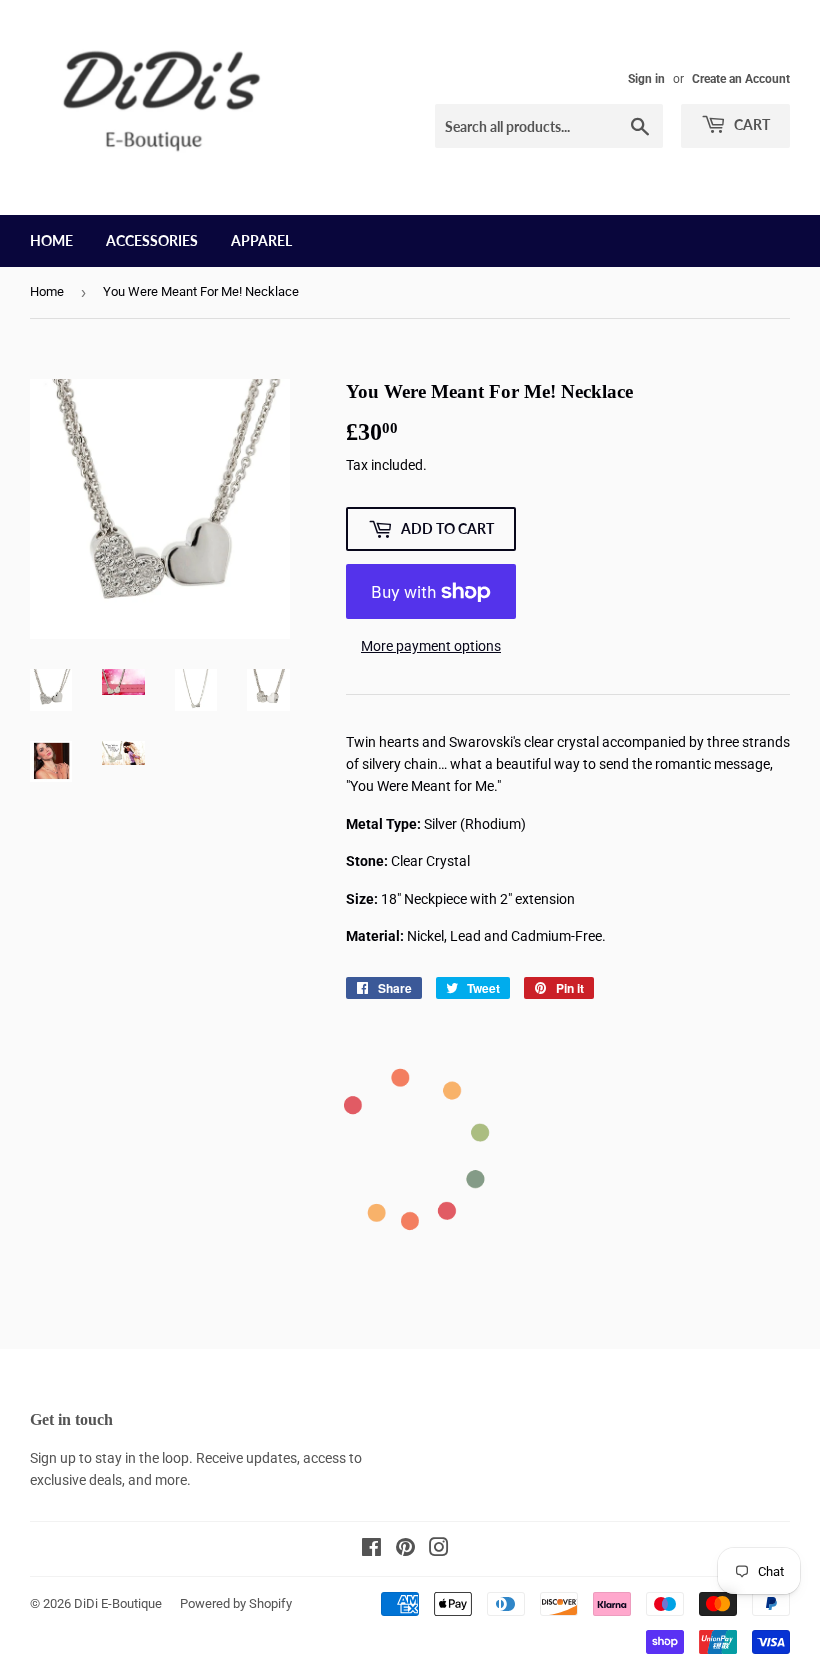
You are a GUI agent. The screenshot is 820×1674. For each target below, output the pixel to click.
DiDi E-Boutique (118, 1603)
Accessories (152, 240)
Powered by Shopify (236, 1603)
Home (51, 240)
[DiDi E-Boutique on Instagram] (439, 1550)
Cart (750, 124)
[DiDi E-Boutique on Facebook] (371, 1550)
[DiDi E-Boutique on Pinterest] (405, 1550)
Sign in (646, 79)
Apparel (261, 240)
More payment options (431, 646)
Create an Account (741, 79)
